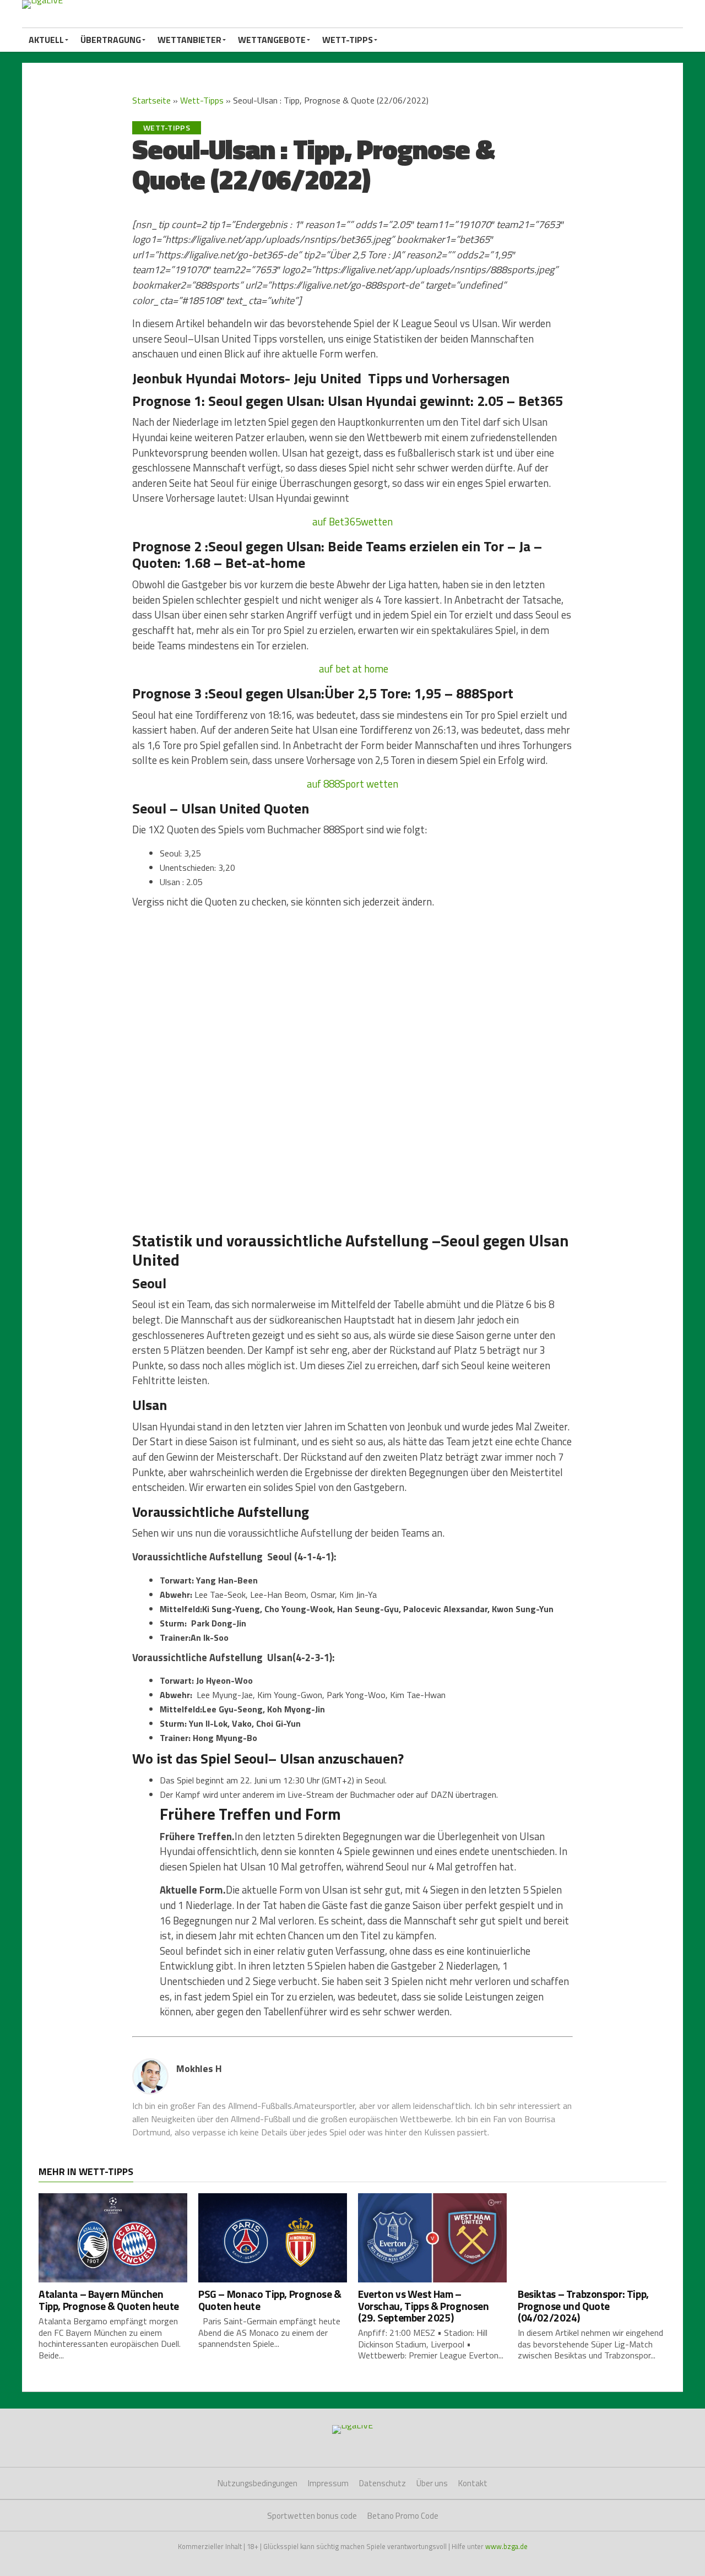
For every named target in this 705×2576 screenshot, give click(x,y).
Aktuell (46, 40)
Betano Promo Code (403, 2516)
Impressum (328, 2483)
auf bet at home (352, 669)
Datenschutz (383, 2483)
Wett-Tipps (348, 40)
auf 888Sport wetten (352, 784)
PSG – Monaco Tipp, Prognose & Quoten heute (270, 2300)
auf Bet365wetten (352, 522)
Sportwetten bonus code (312, 2516)
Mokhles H (199, 2068)
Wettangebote (272, 40)
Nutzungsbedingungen (257, 2483)
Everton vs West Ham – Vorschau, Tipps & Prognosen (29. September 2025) (424, 2305)
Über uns (432, 2483)
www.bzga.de (506, 2546)
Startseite (151, 100)
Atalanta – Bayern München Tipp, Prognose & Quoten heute (109, 2300)
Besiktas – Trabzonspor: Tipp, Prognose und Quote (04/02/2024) (583, 2305)
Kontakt (473, 2483)
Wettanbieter (189, 40)
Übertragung (111, 40)
